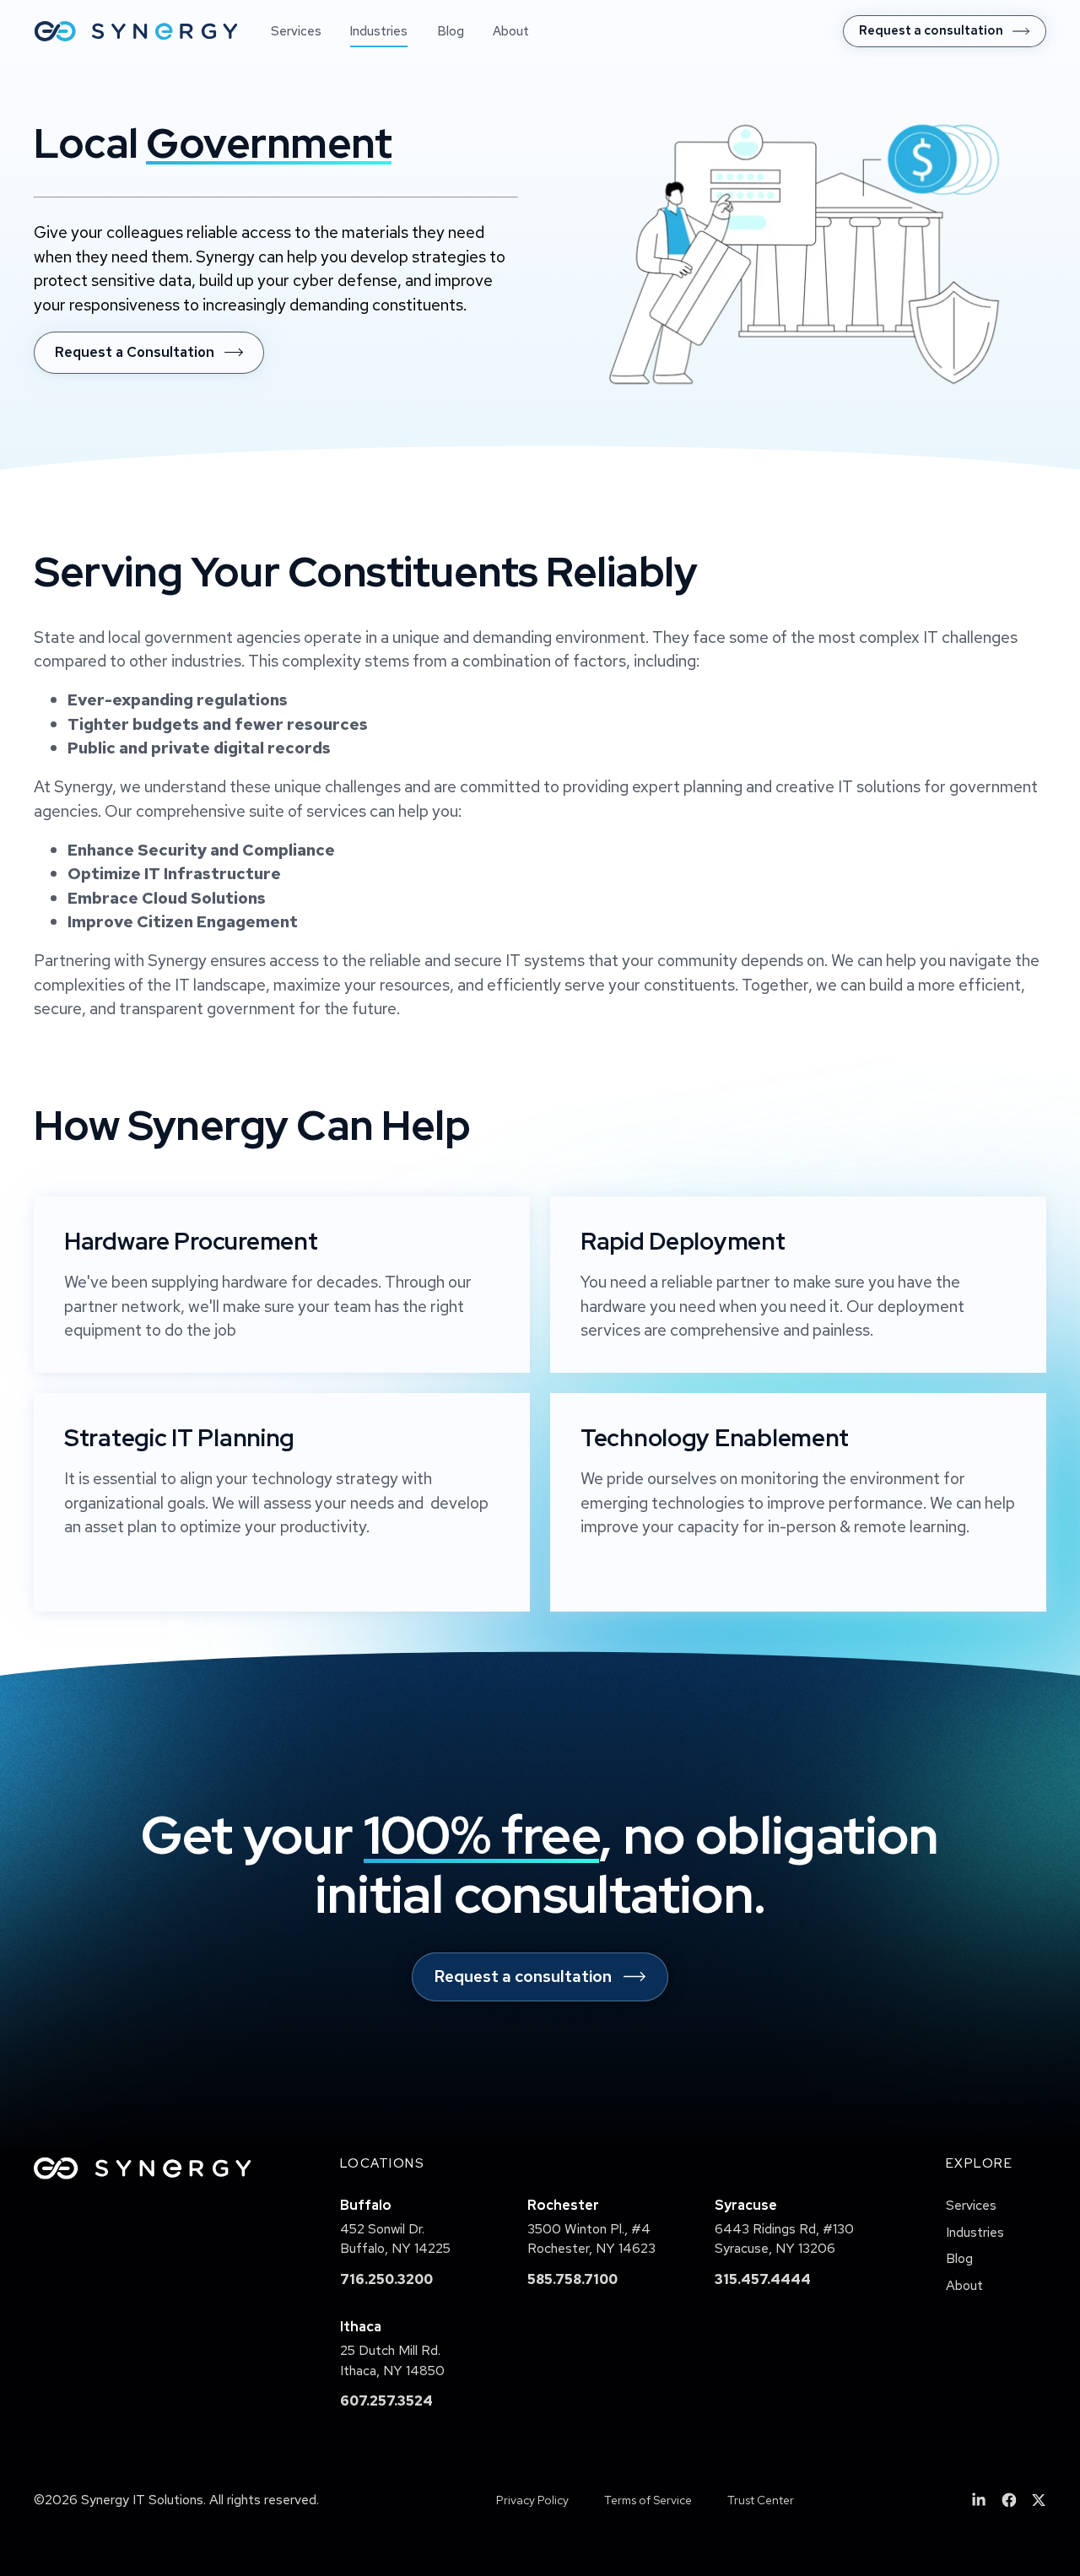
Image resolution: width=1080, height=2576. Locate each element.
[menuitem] (945, 31)
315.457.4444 (763, 2279)
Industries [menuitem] (379, 31)
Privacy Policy (532, 2500)
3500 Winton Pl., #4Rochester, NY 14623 (591, 2239)
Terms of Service (648, 2500)
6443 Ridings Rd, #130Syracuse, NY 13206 (784, 2239)
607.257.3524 (386, 2401)
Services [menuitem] (296, 31)
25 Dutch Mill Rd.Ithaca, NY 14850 (392, 2360)
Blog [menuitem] (451, 31)
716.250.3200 (386, 2279)
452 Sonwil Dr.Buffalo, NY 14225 (395, 2239)
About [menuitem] (511, 31)
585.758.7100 (572, 2279)
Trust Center (761, 2500)
